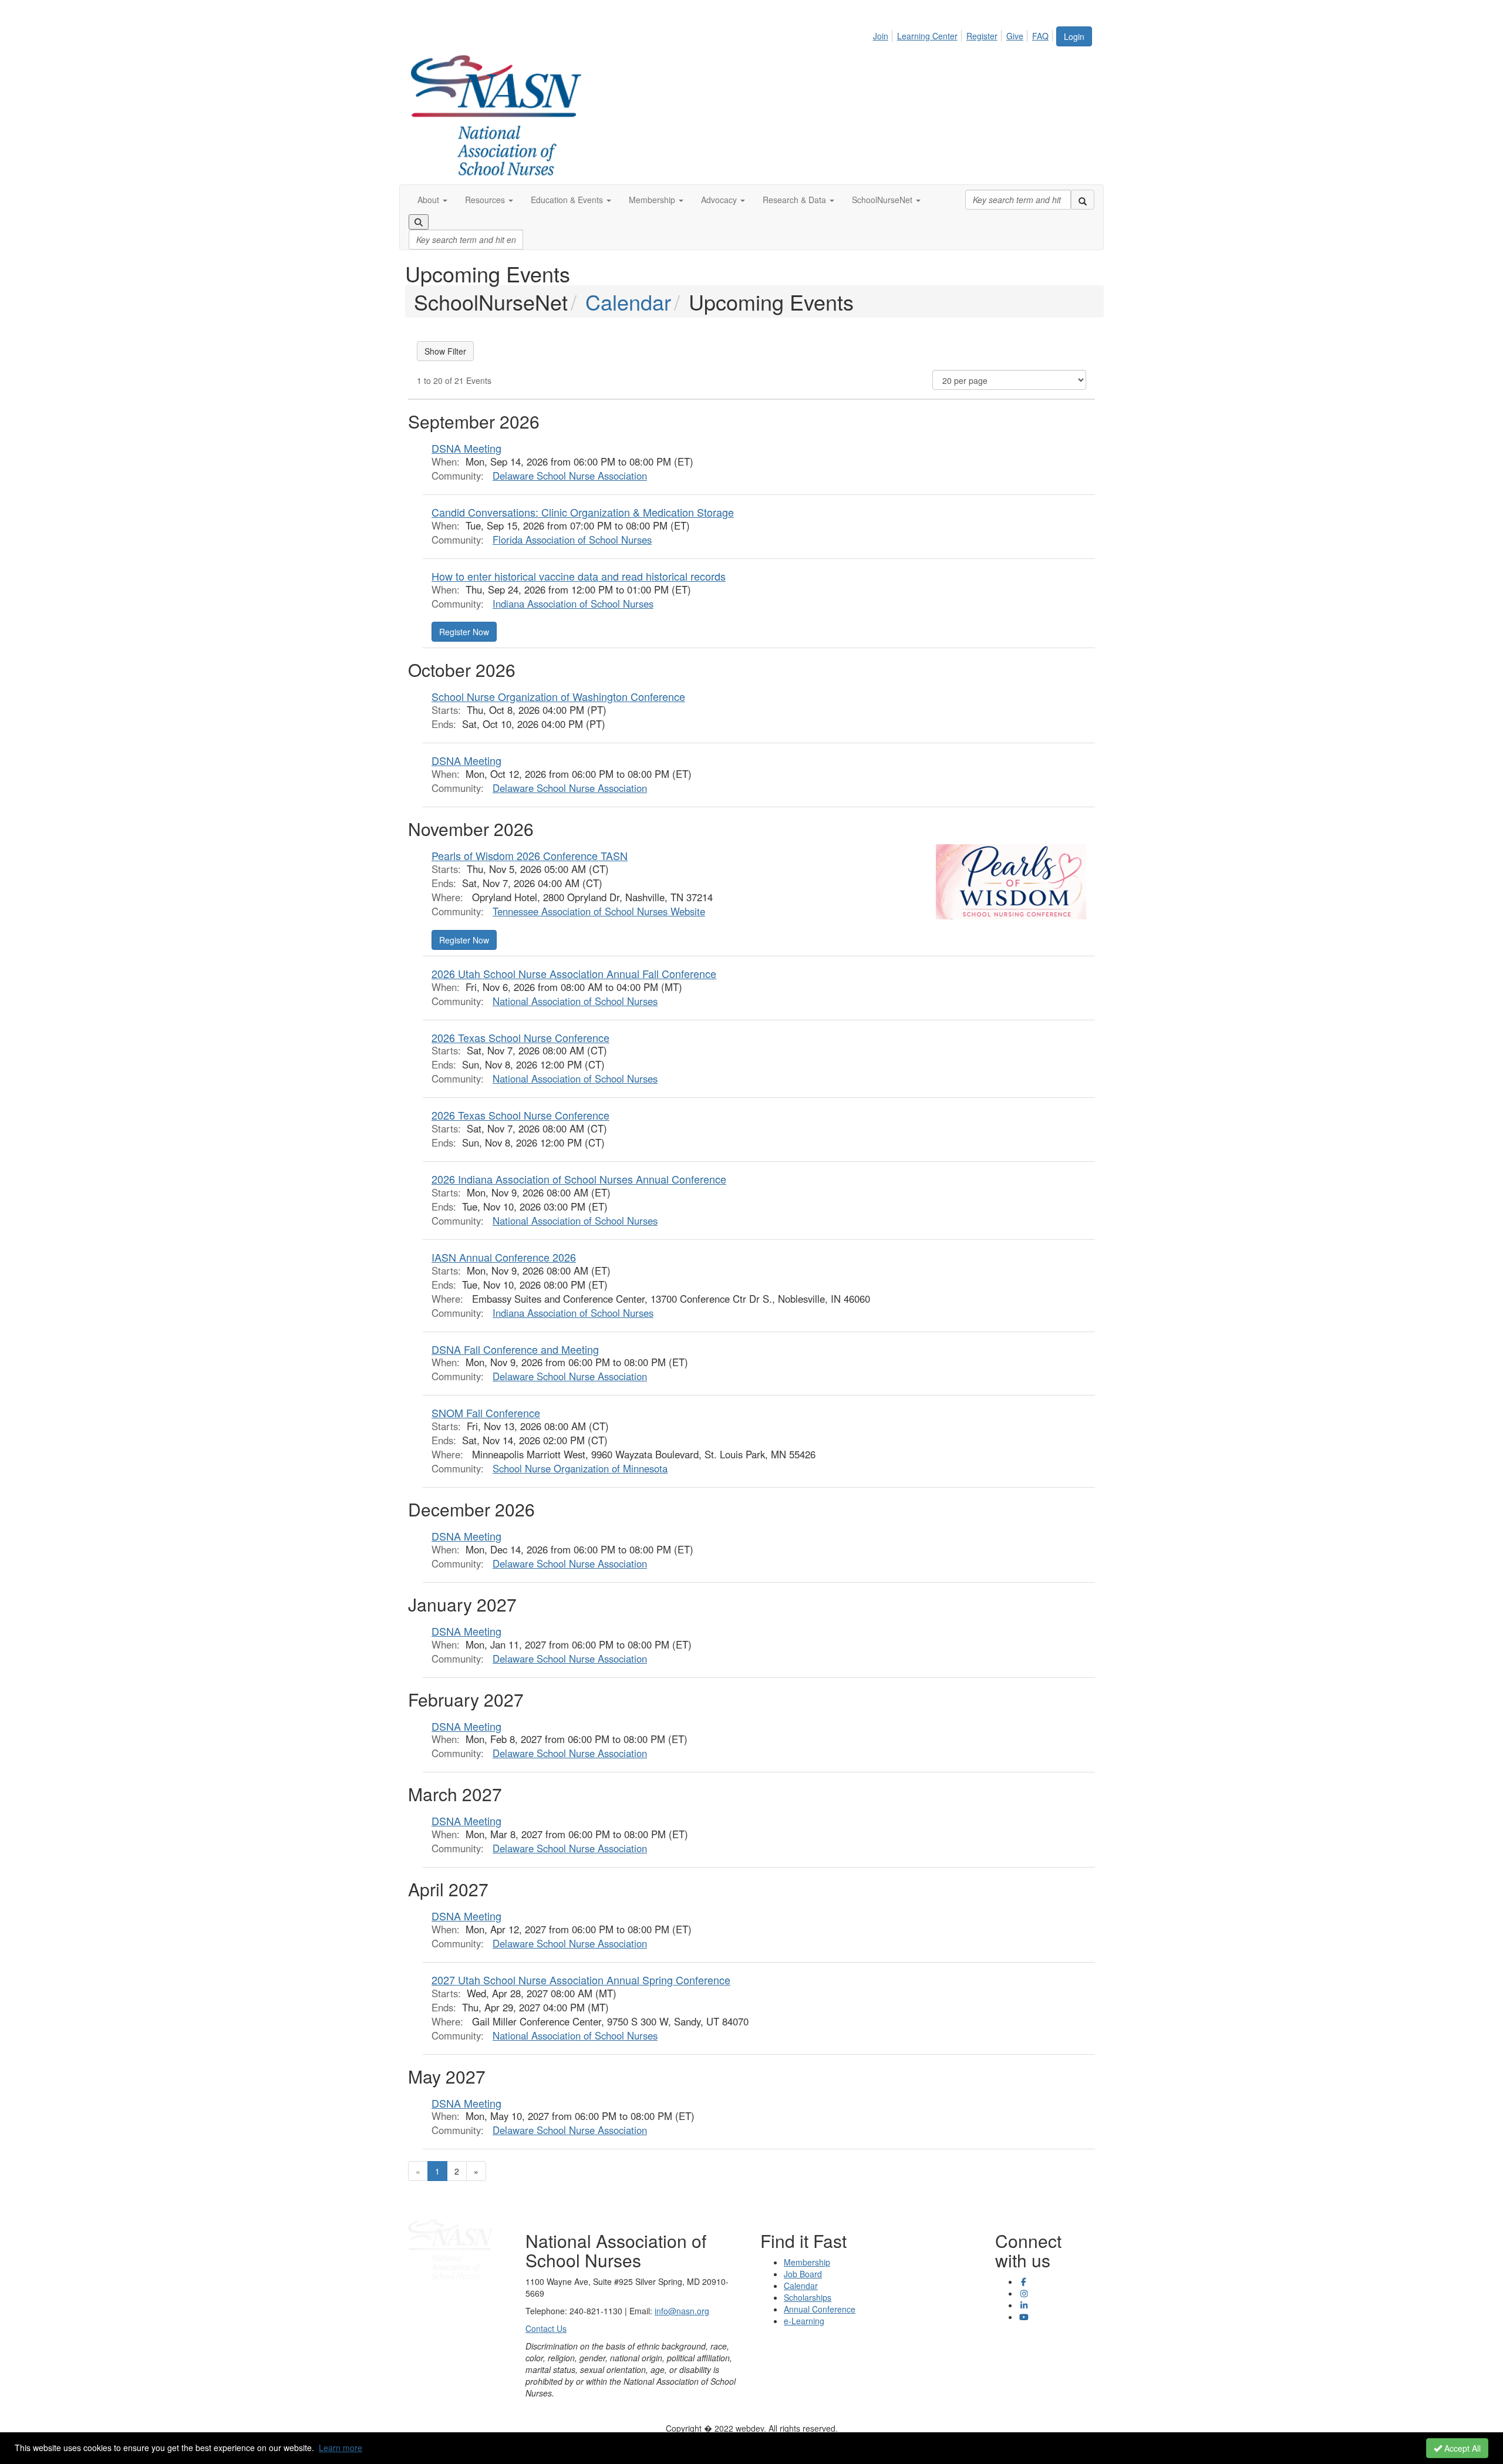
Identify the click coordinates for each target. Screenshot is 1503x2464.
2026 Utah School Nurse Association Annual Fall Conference (574, 973)
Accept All (1461, 2448)
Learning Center (927, 36)
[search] (1083, 200)
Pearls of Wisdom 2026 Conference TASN (530, 855)
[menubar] (964, 34)
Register (982, 36)
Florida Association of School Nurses (572, 540)
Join (881, 36)
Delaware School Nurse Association (570, 476)
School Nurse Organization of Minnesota (580, 1468)
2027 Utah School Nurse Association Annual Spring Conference (581, 1980)
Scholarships (808, 2297)
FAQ (1040, 36)
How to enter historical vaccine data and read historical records (579, 576)
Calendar (628, 301)
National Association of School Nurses (575, 1001)
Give (1015, 36)
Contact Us (546, 2328)
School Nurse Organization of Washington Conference (558, 696)
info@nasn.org (682, 2311)
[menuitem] (884, 34)
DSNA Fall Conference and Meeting (515, 1349)
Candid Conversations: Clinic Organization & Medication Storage (583, 512)
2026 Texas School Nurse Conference (520, 1037)
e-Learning (804, 2321)
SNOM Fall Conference (486, 1413)
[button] (432, 200)
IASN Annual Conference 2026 (504, 1257)
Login (1074, 36)
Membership (807, 2262)
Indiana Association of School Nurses (573, 604)
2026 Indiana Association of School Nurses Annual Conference (579, 1179)
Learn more (341, 2448)
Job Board (803, 2274)
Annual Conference (820, 2309)
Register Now (464, 632)
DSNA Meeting (466, 448)
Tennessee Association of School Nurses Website (599, 911)
